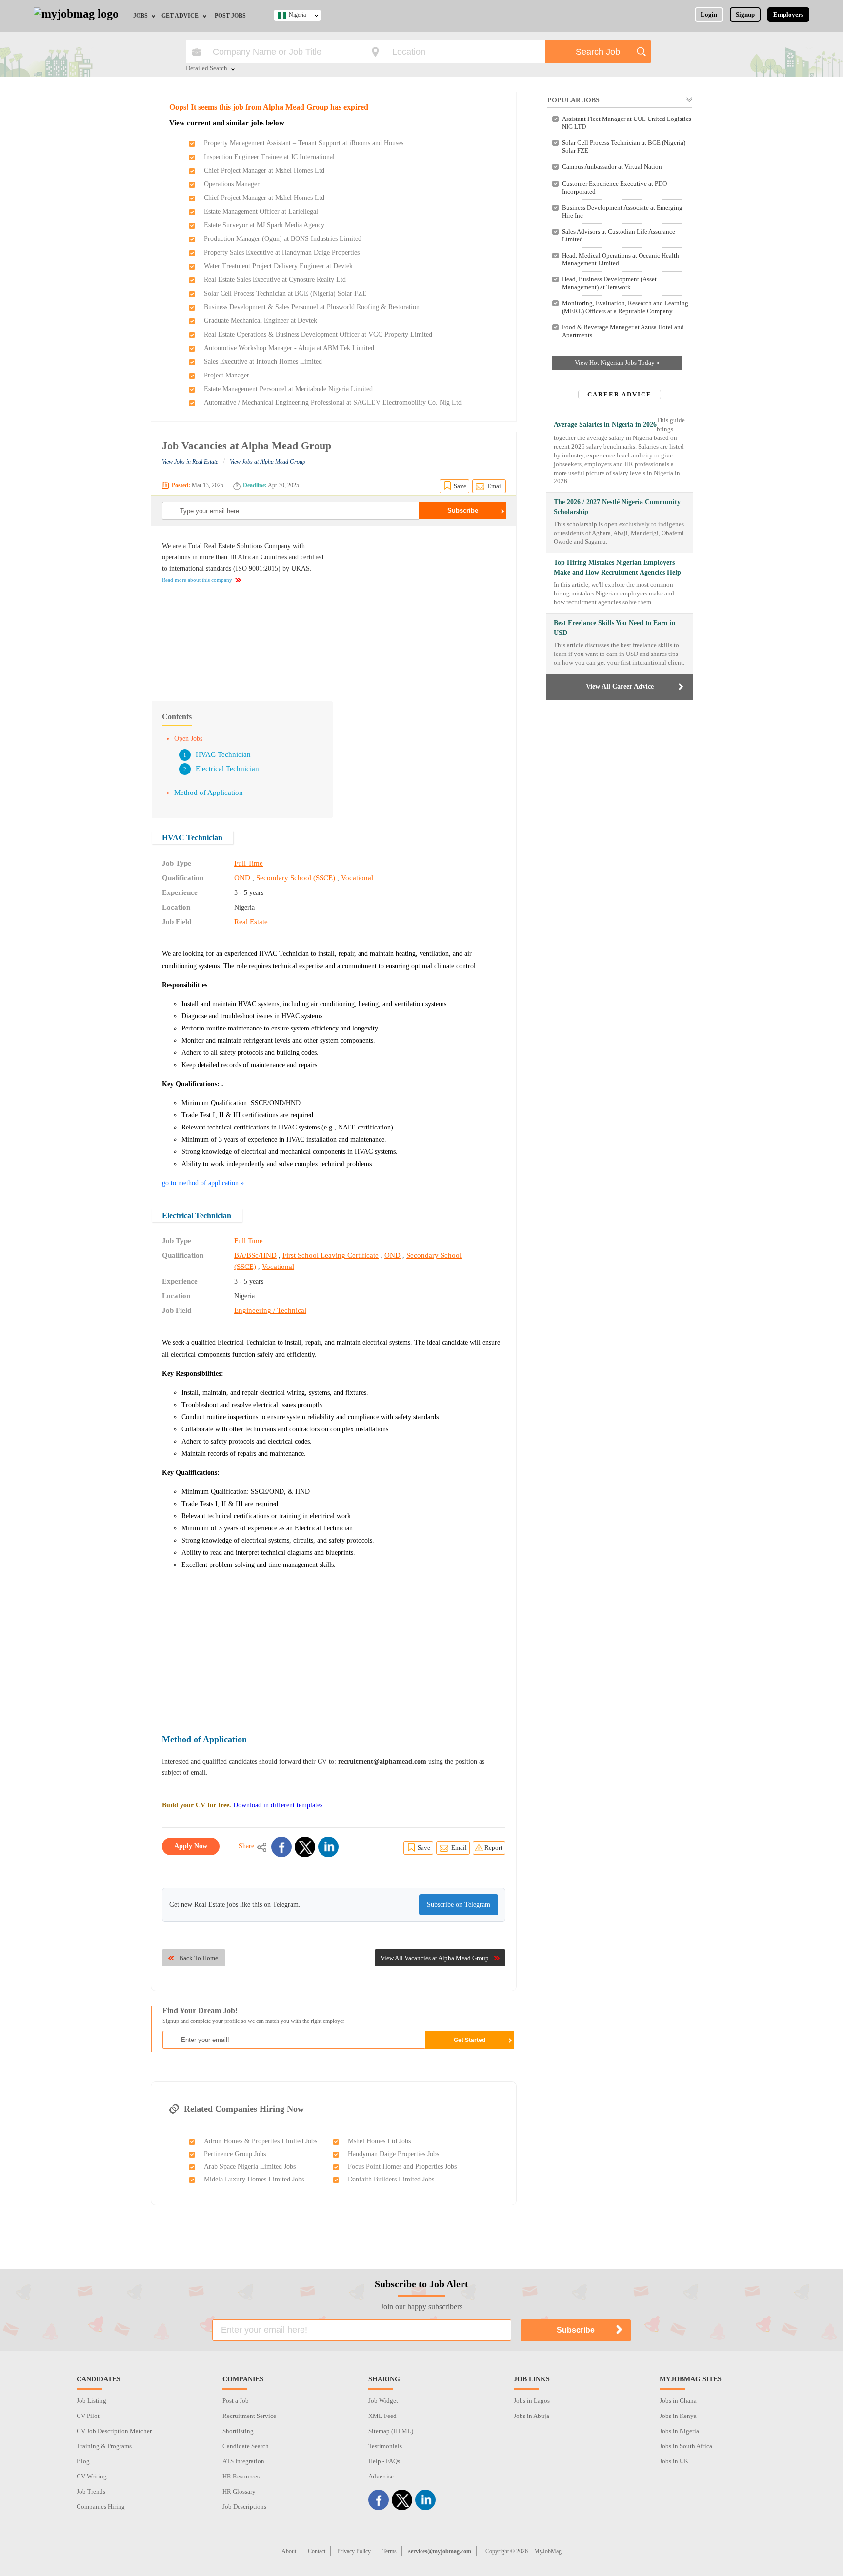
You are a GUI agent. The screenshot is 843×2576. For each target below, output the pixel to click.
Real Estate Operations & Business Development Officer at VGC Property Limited (318, 334)
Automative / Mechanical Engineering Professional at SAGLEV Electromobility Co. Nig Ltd (333, 403)
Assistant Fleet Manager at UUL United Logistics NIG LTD (627, 123)
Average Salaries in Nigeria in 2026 (605, 425)
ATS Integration (243, 2461)
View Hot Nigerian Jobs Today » (617, 363)
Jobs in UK (674, 2461)
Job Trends (91, 2491)
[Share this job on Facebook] (281, 1847)
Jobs (140, 16)
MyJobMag (548, 2551)
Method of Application (209, 793)
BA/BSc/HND (255, 1255)
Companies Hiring (101, 2507)
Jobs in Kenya (678, 2416)
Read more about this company (197, 580)
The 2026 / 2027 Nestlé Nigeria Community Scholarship (617, 507)
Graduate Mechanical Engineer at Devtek (261, 321)
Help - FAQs (384, 2461)
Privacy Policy (354, 2551)
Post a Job (236, 2401)
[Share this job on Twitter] (305, 1847)
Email (495, 486)
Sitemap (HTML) (391, 2431)
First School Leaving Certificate (331, 1255)
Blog (83, 2461)
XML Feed (382, 2416)
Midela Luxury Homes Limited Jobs (254, 2179)
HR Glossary (239, 2491)
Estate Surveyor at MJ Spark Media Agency (264, 225)
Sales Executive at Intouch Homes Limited (263, 362)
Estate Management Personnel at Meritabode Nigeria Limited (288, 389)
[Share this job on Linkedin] (328, 1847)
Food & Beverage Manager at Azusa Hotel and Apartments (623, 331)
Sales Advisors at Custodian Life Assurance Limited (619, 235)
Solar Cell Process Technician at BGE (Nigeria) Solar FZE (285, 293)
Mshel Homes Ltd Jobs (379, 2141)
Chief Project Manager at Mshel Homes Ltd (264, 170)
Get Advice (180, 16)
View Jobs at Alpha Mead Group (268, 462)
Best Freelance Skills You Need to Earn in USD (615, 628)
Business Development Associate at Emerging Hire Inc (622, 211)
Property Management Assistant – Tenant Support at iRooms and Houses (304, 143)
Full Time (249, 863)
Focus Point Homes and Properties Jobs (402, 2167)
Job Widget (383, 2401)
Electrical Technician (227, 769)
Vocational (357, 878)
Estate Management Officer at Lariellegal (261, 211)
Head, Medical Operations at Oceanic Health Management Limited (621, 259)
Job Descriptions (244, 2507)
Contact (317, 2551)
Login (709, 14)
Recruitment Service (249, 2416)
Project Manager (227, 375)
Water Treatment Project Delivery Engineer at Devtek (278, 266)
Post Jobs (230, 16)
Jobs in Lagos (532, 2401)
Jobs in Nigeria (679, 2431)
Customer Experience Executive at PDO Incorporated (614, 188)
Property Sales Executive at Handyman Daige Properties (282, 252)
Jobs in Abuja (532, 2416)
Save (460, 486)
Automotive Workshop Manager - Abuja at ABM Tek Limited (289, 348)
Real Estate (251, 922)
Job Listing (91, 2401)
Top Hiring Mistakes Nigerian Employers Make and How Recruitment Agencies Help (617, 567)
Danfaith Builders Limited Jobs (391, 2179)
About (289, 2551)
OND (242, 878)
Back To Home (199, 1958)
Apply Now (191, 1846)
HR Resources (241, 2476)
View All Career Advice (620, 686)
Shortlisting (238, 2431)
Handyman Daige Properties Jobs (393, 2154)
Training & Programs (104, 2446)
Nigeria (297, 15)
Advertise (381, 2476)
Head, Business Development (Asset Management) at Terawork (609, 283)
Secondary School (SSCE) (296, 878)
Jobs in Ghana (678, 2401)
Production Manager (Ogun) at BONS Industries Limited (283, 239)
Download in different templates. (279, 1805)
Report (493, 1848)
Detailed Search (207, 69)
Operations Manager (232, 184)
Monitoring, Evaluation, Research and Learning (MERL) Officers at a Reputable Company (625, 307)
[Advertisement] (423, 609)
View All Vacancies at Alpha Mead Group (435, 1958)
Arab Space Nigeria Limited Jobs (250, 2167)
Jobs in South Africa (686, 2446)
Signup (745, 14)
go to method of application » (203, 1183)
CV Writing (92, 2476)
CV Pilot (88, 2416)
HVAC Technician (223, 754)
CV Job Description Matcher (114, 2431)
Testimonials (385, 2446)
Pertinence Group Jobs (235, 2154)
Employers (788, 14)
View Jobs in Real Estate (190, 462)
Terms (390, 2551)
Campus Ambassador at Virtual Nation (612, 167)
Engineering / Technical (270, 1310)
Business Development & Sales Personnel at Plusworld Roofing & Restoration (312, 307)
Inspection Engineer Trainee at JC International (269, 157)
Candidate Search (246, 2446)
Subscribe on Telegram (459, 1905)
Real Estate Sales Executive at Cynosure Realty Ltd (275, 280)
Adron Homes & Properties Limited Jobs (261, 2141)
